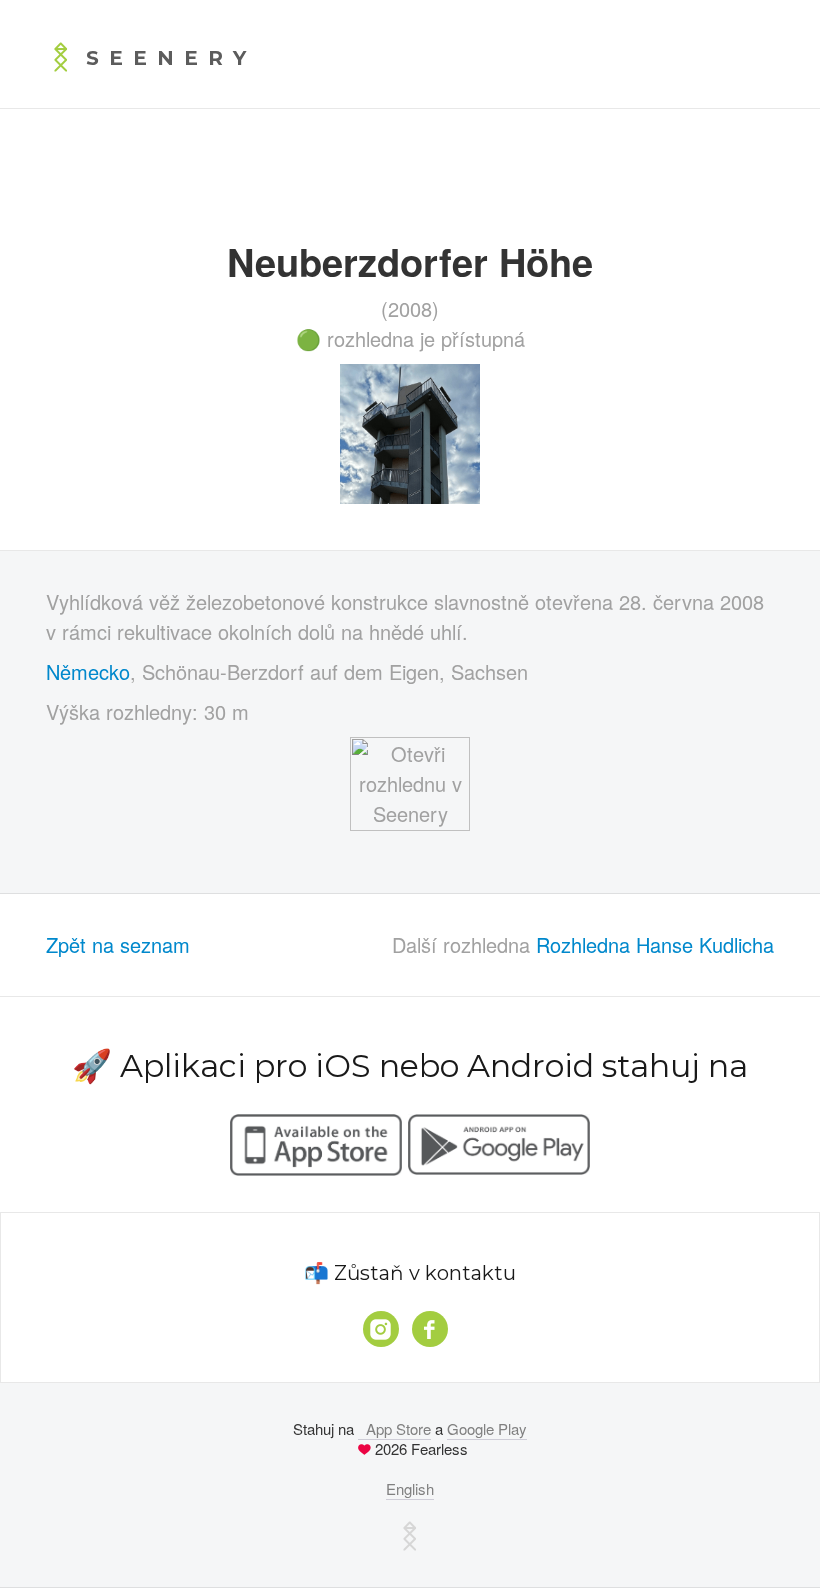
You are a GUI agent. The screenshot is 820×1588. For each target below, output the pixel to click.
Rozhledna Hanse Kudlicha (655, 944)
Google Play (487, 1428)
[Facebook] (430, 1329)
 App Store (394, 1428)
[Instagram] (381, 1329)
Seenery (171, 58)
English (410, 1488)
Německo (88, 671)
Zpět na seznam (118, 944)
